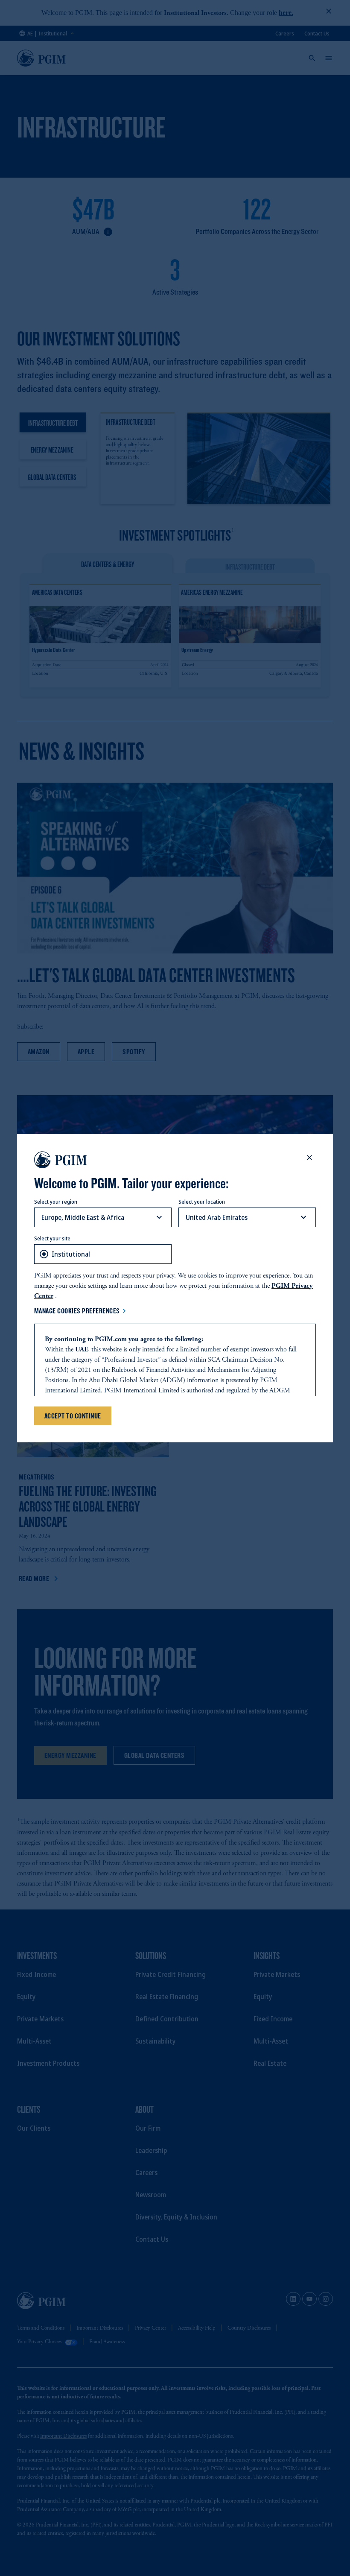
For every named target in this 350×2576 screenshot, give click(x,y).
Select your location (202, 1202)
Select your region (56, 1202)
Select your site (52, 1238)
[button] (309, 1158)
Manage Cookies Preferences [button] (77, 1311)
